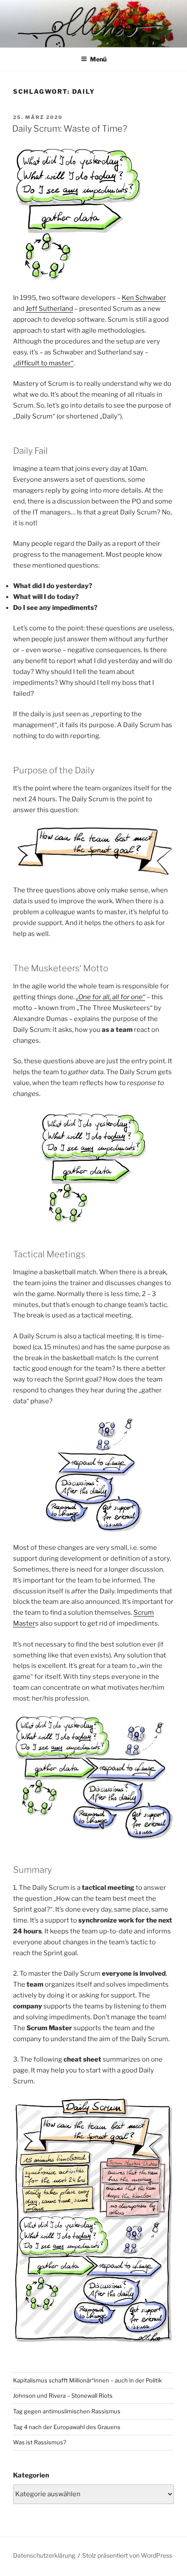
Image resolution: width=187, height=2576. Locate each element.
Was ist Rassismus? (40, 2442)
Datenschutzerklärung (44, 2555)
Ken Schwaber (144, 298)
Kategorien (31, 2475)
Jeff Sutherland (49, 309)
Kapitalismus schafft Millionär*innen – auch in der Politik (87, 2380)
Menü (98, 59)
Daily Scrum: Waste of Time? (70, 129)
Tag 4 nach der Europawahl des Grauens (67, 2427)
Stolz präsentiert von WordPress (127, 2555)
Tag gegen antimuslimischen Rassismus (67, 2411)
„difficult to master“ (43, 363)
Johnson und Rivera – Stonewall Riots (63, 2396)
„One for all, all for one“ (111, 997)
